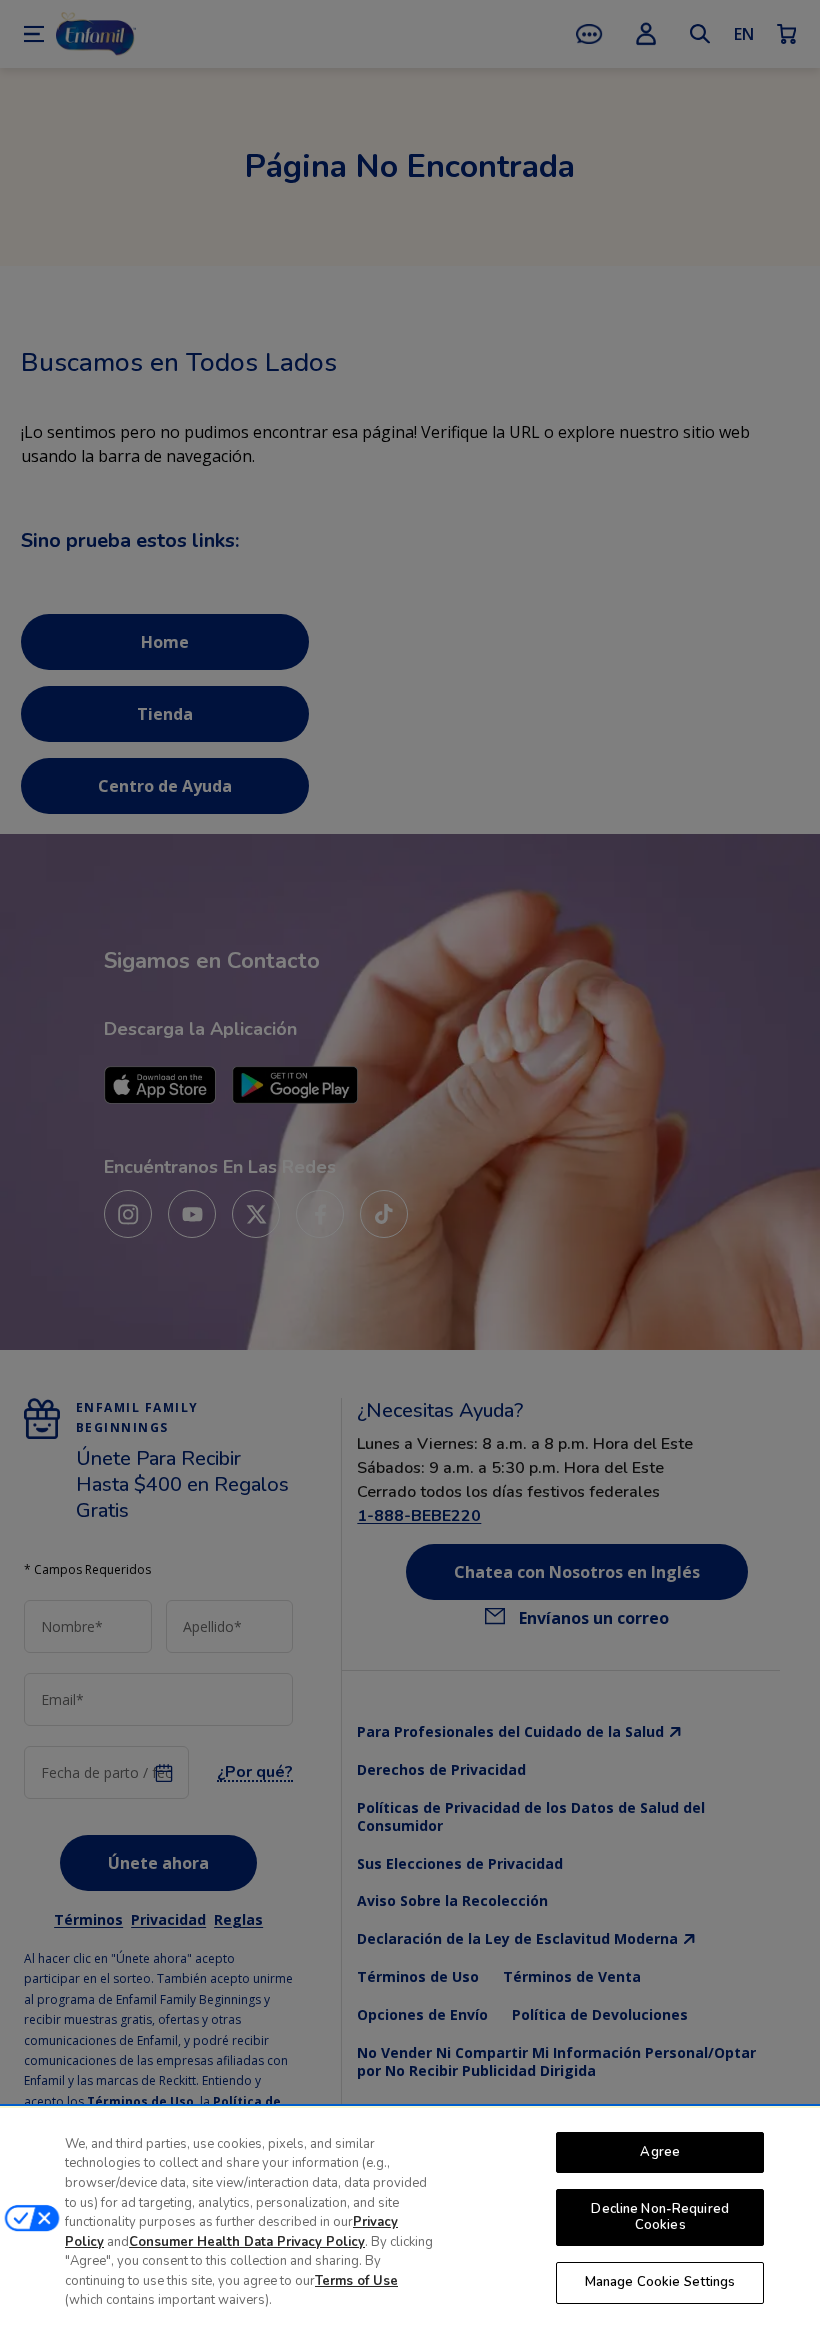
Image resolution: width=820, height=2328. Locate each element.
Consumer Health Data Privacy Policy (247, 2242)
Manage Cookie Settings (660, 2282)
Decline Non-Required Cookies (660, 2217)
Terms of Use (356, 2281)
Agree (660, 2152)
